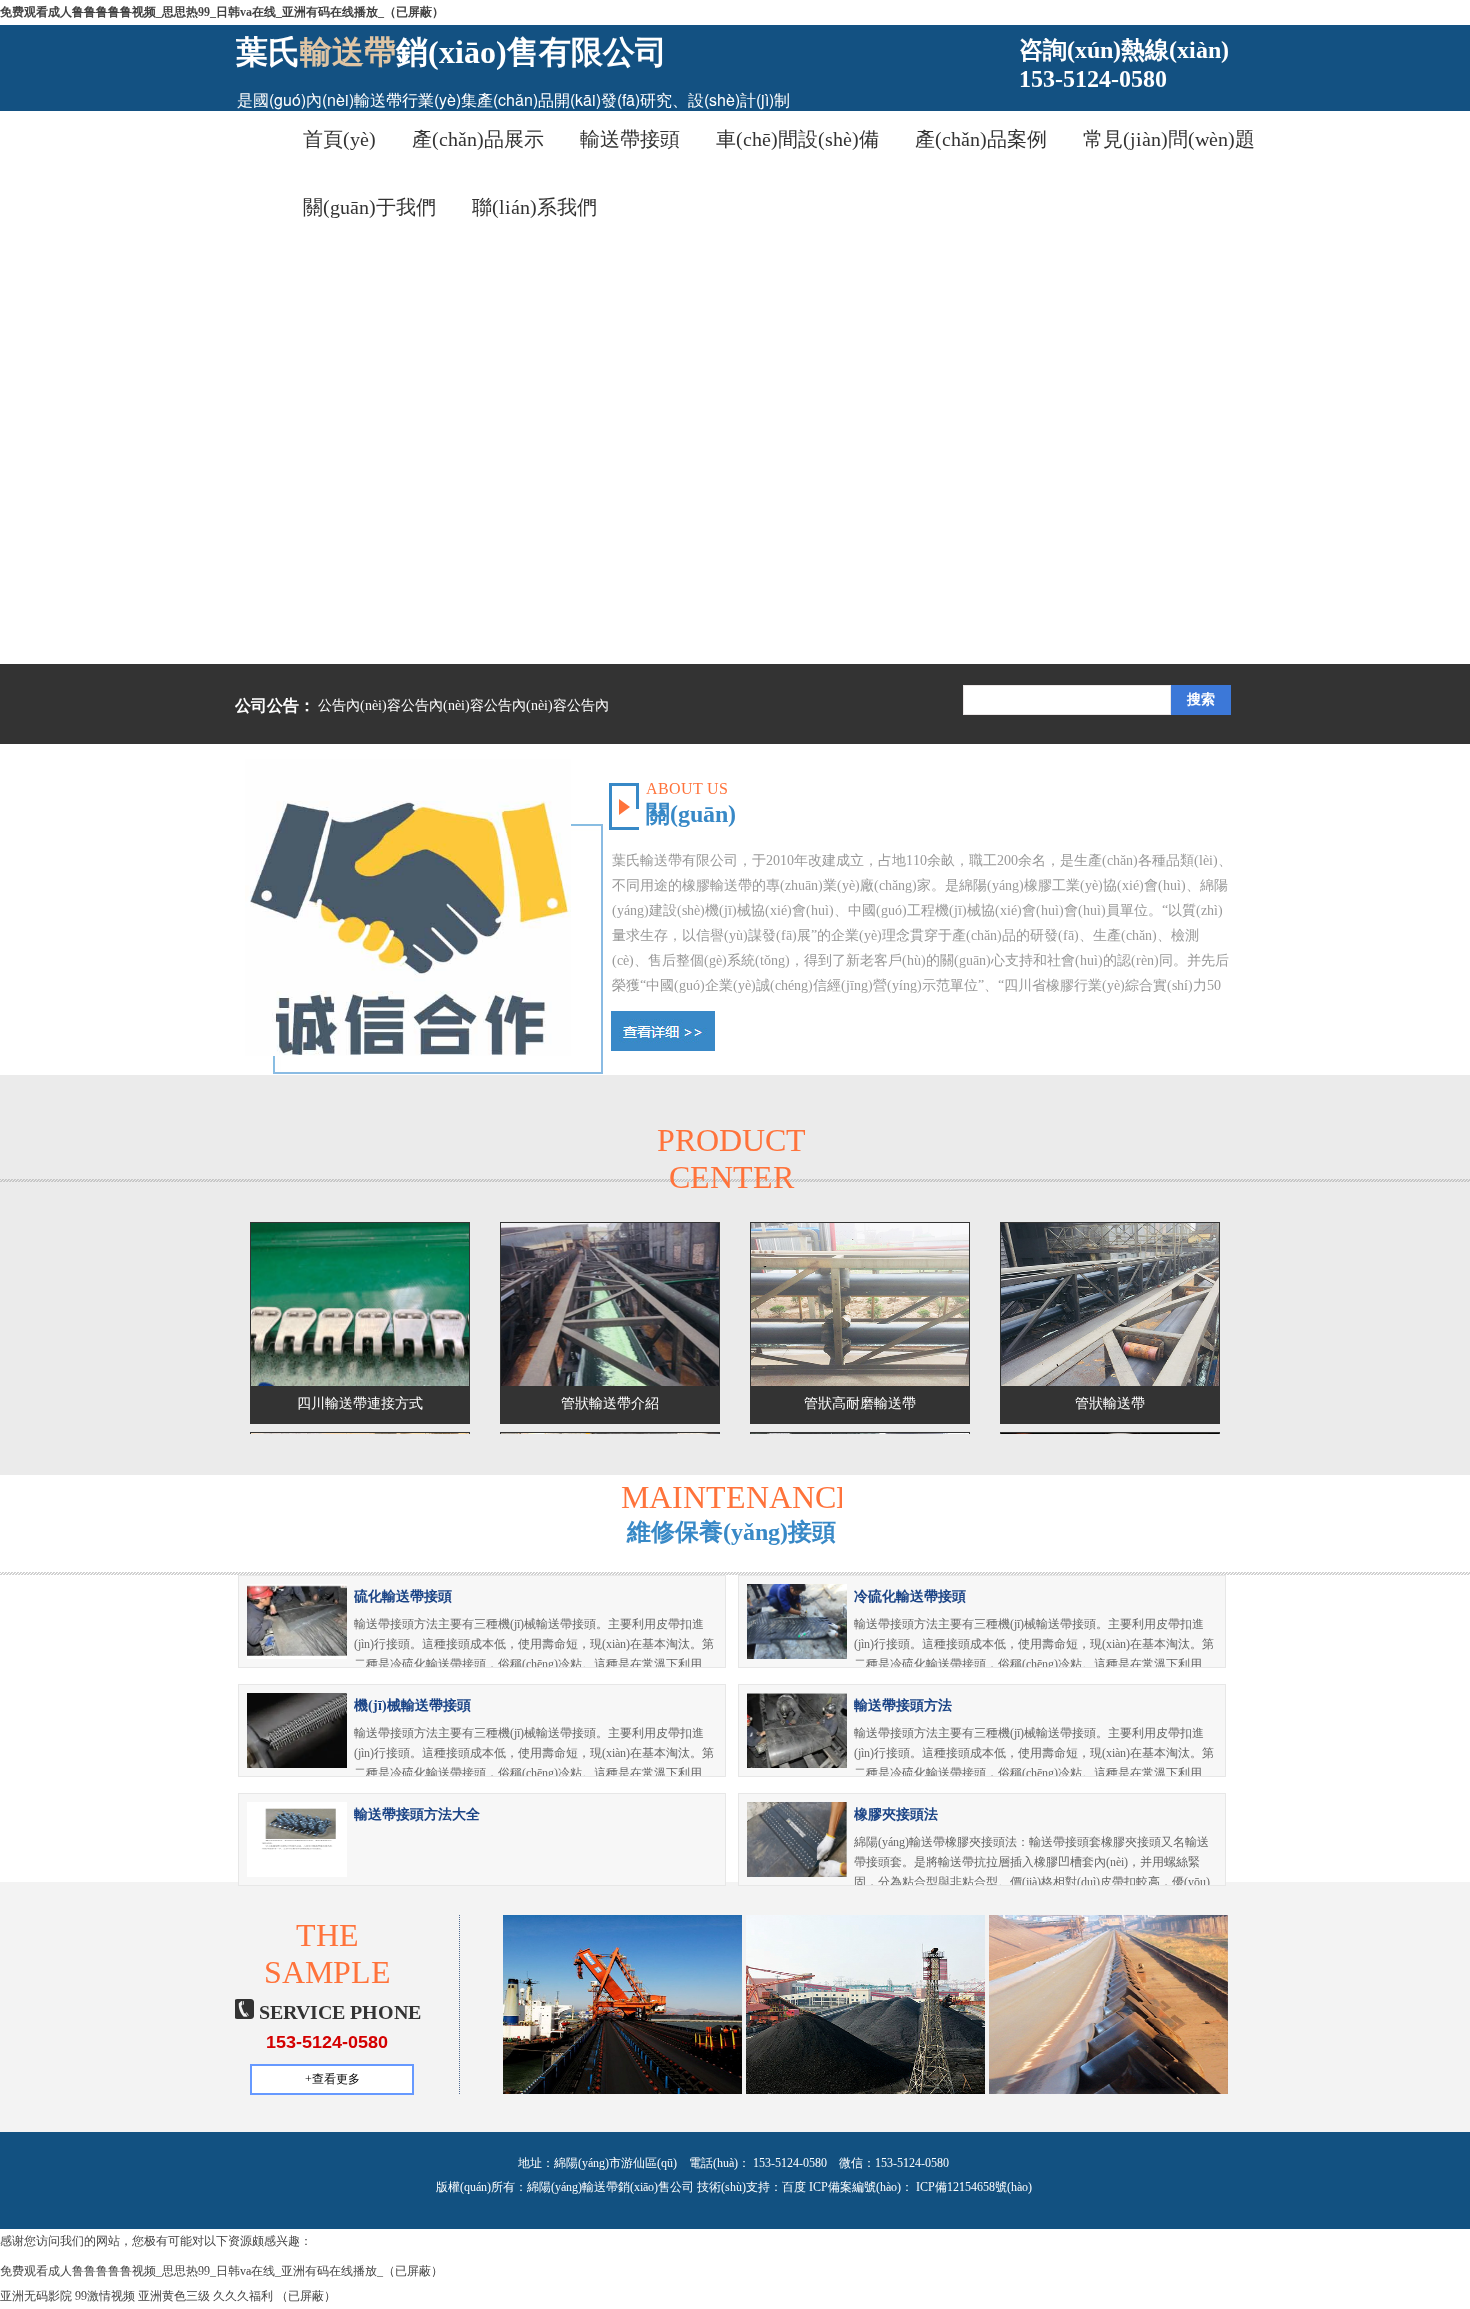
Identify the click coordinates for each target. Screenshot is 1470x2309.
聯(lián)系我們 (534, 207)
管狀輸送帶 (1110, 1403)
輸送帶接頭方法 (903, 1705)
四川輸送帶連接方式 (360, 1403)
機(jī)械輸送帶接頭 (412, 1705)
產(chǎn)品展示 (478, 139)
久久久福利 (243, 2296)
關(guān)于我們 (369, 207)
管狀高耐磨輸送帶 (860, 1403)
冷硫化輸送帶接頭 (910, 1596)
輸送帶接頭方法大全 (417, 1814)
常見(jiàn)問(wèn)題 (1169, 139)
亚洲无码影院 (36, 2296)
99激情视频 (105, 2296)
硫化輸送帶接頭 (403, 1596)
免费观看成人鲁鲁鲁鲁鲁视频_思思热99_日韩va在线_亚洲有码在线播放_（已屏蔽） (222, 12)
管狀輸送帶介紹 (610, 1403)
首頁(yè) (339, 139)
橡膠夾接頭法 (896, 1814)
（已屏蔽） (306, 2296)
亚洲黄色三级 (174, 2296)
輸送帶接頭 (630, 139)
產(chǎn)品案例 (981, 139)
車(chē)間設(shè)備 (797, 139)
